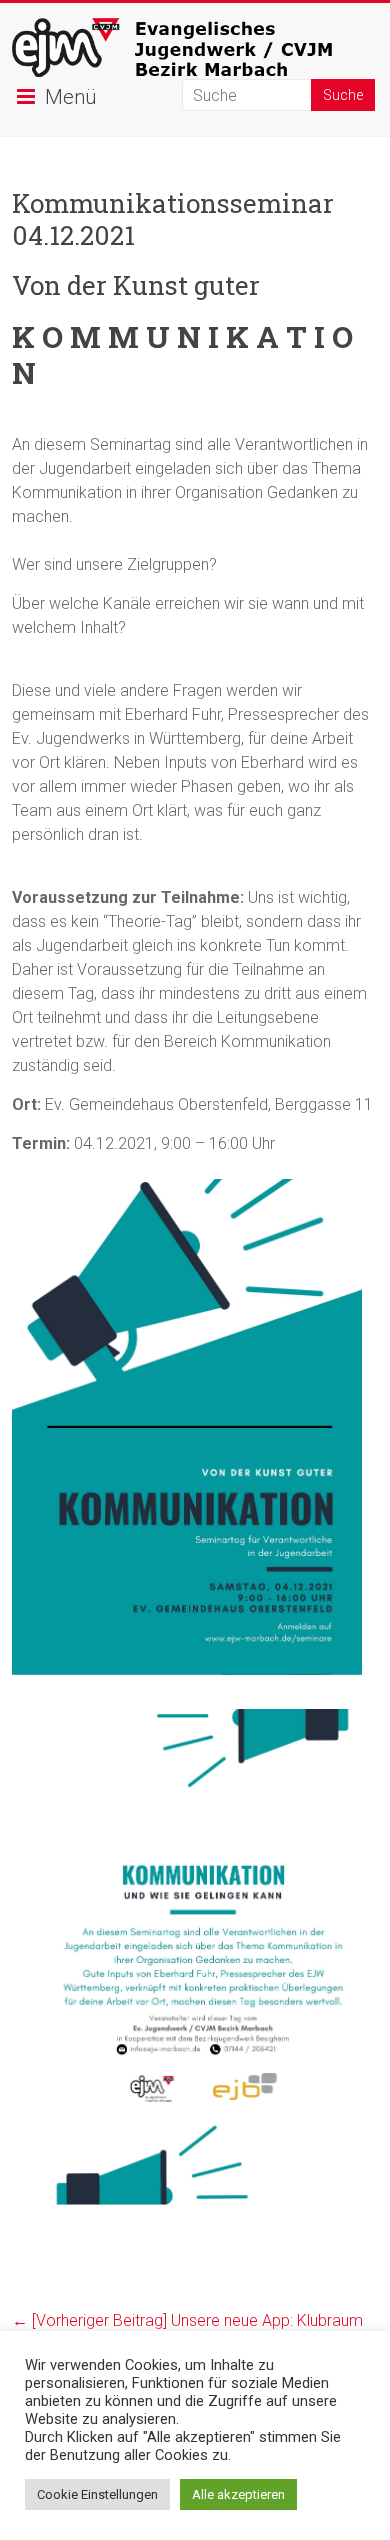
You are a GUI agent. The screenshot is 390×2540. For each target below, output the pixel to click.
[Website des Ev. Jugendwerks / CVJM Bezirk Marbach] (195, 27)
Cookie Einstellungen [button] (97, 2494)
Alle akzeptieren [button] (238, 2494)
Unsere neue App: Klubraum (187, 2320)
